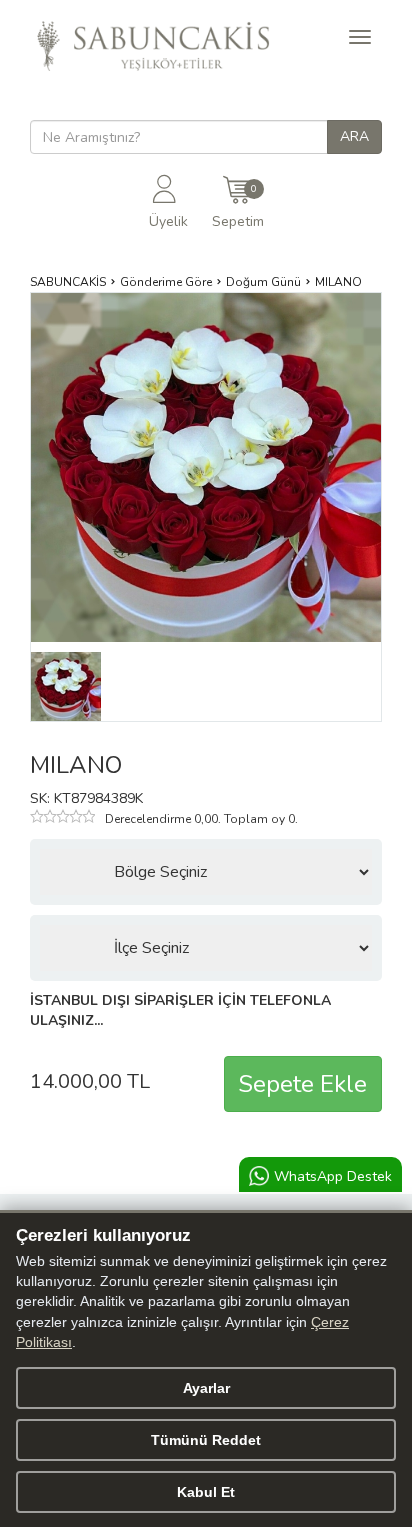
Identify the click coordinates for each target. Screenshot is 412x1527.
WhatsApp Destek (333, 1176)
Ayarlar (206, 1388)
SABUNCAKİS (68, 282)
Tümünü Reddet (206, 1440)
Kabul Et (206, 1492)
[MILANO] (66, 685)
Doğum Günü (263, 282)
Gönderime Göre (166, 282)
